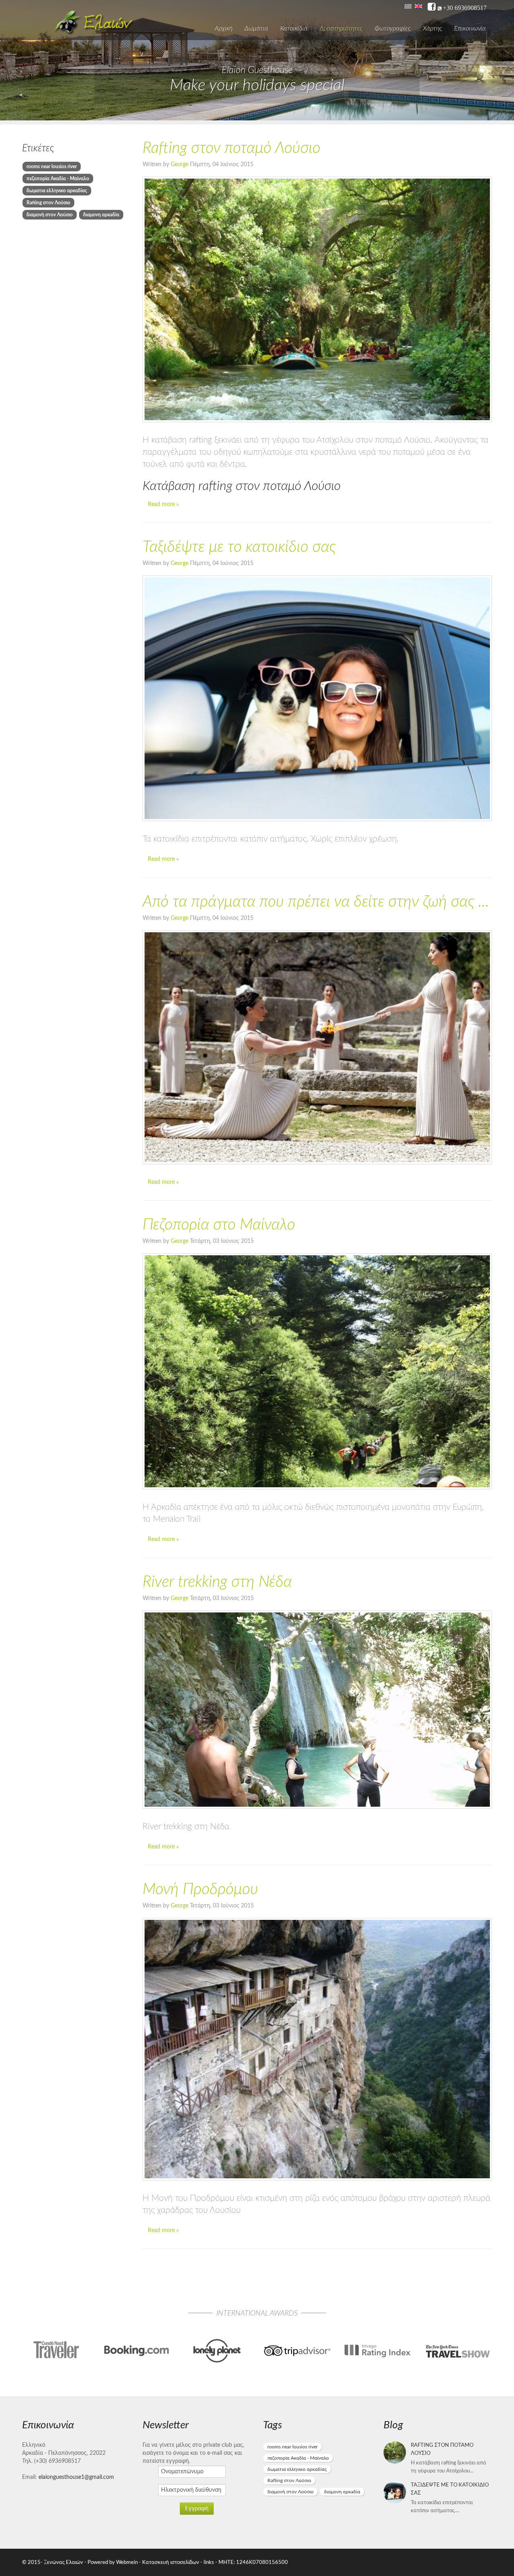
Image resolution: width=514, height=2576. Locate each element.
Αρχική (224, 28)
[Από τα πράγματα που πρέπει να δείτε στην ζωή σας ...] (317, 1047)
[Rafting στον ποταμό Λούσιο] (317, 299)
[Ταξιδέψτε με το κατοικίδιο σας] (317, 698)
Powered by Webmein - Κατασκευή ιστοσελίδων (144, 2562)
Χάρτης (432, 28)
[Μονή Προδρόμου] (317, 2049)
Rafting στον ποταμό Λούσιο (232, 148)
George (180, 165)
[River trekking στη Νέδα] (317, 1710)
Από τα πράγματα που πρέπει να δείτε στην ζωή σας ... (316, 902)
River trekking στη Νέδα (217, 1582)
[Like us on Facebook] (432, 7)
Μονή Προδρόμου (200, 1890)
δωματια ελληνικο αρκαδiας (57, 191)
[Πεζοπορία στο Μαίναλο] (317, 1371)
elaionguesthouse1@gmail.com (76, 2477)
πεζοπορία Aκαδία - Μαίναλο (58, 179)
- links (207, 2562)
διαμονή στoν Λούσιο (50, 215)
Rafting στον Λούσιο (48, 203)
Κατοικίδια (294, 28)
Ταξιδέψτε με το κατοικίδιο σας (239, 547)
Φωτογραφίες (393, 28)
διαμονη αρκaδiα (101, 215)
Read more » (163, 504)
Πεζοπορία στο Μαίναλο (219, 1225)
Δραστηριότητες (341, 28)
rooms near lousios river (52, 167)
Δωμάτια (256, 28)
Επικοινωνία (470, 28)
